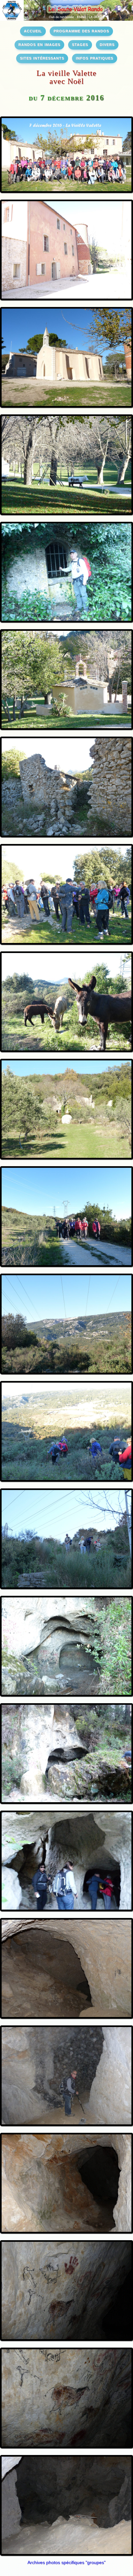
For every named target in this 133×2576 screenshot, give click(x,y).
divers (107, 44)
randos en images (39, 44)
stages (80, 44)
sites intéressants (42, 58)
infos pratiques (95, 58)
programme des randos (81, 31)
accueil (33, 31)
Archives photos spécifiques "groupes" (66, 2562)
